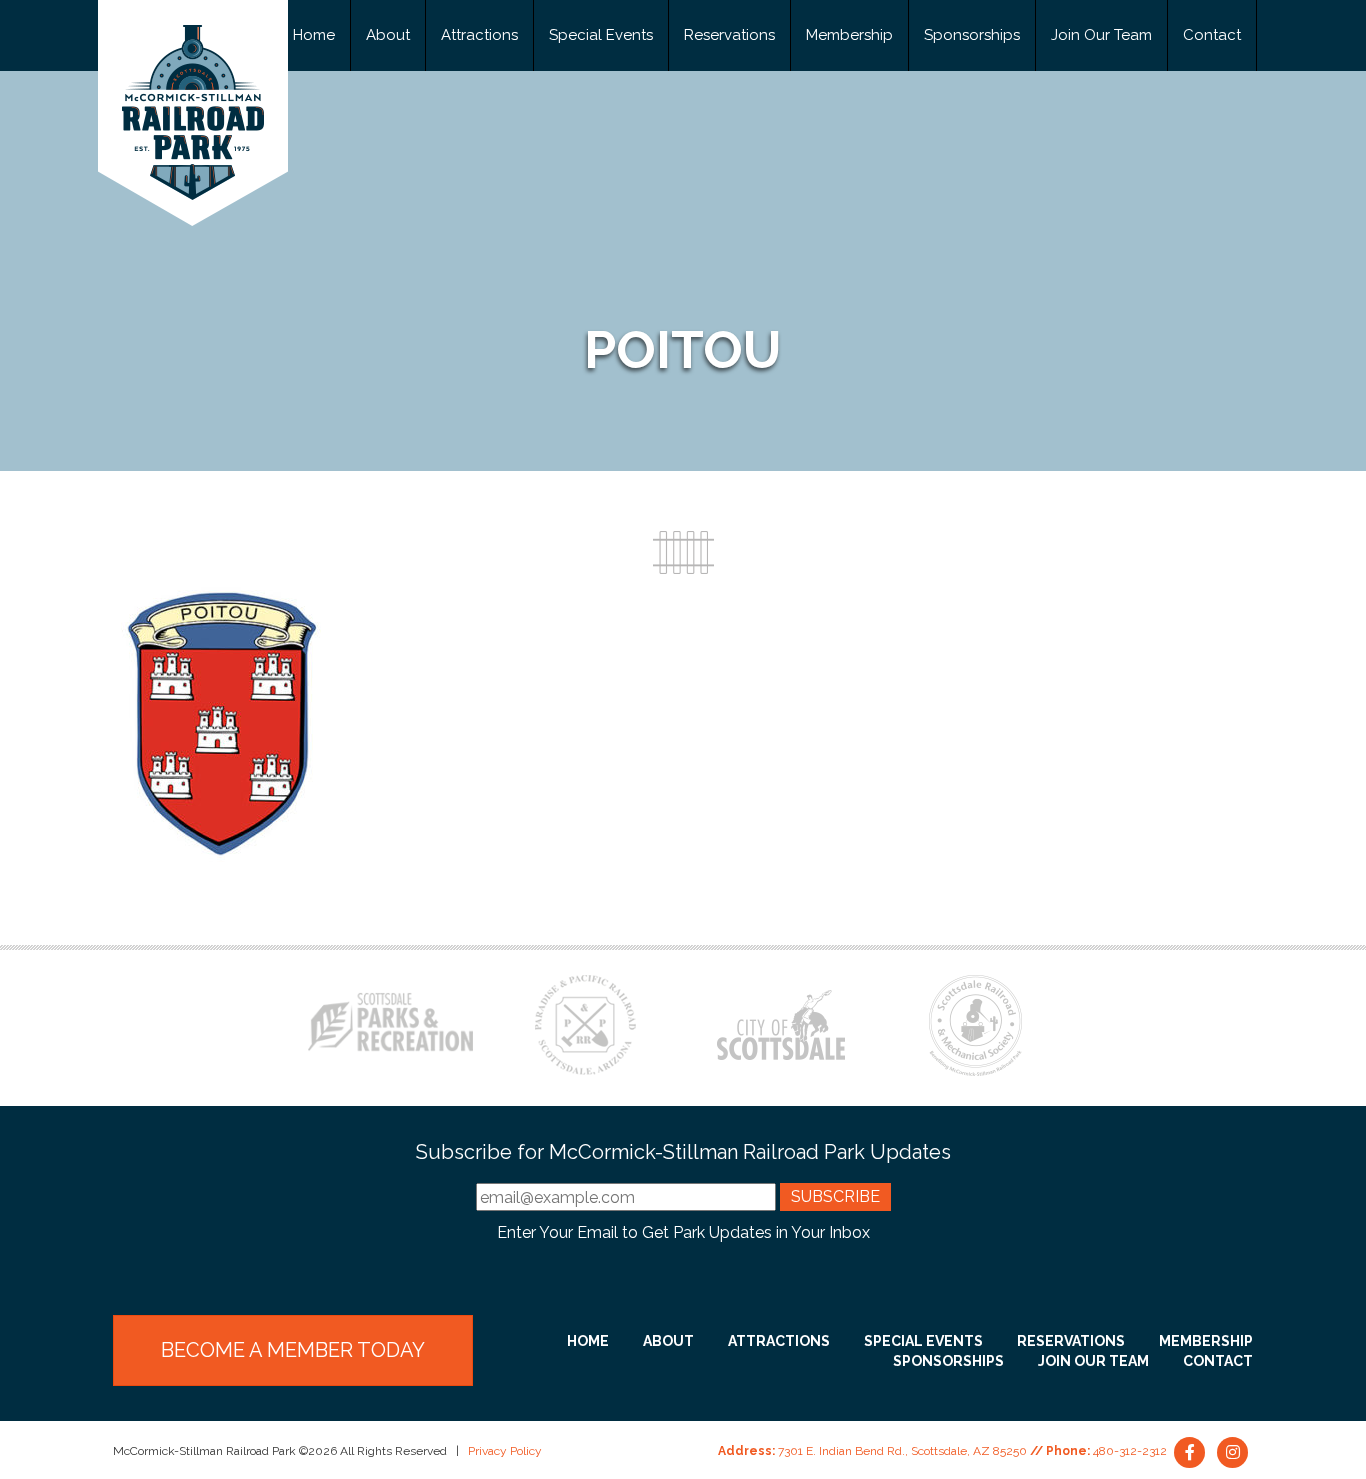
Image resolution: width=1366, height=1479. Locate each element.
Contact (1212, 35)
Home (314, 35)
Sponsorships (972, 35)
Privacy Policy (505, 1451)
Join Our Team (1101, 35)
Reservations (729, 35)
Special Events (601, 35)
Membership (849, 35)
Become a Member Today (293, 1350)
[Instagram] (1233, 1451)
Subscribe (835, 1196)
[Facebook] (1191, 1451)
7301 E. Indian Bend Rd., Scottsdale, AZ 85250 (902, 1451)
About (388, 35)
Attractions (479, 35)
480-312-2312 (1130, 1451)
